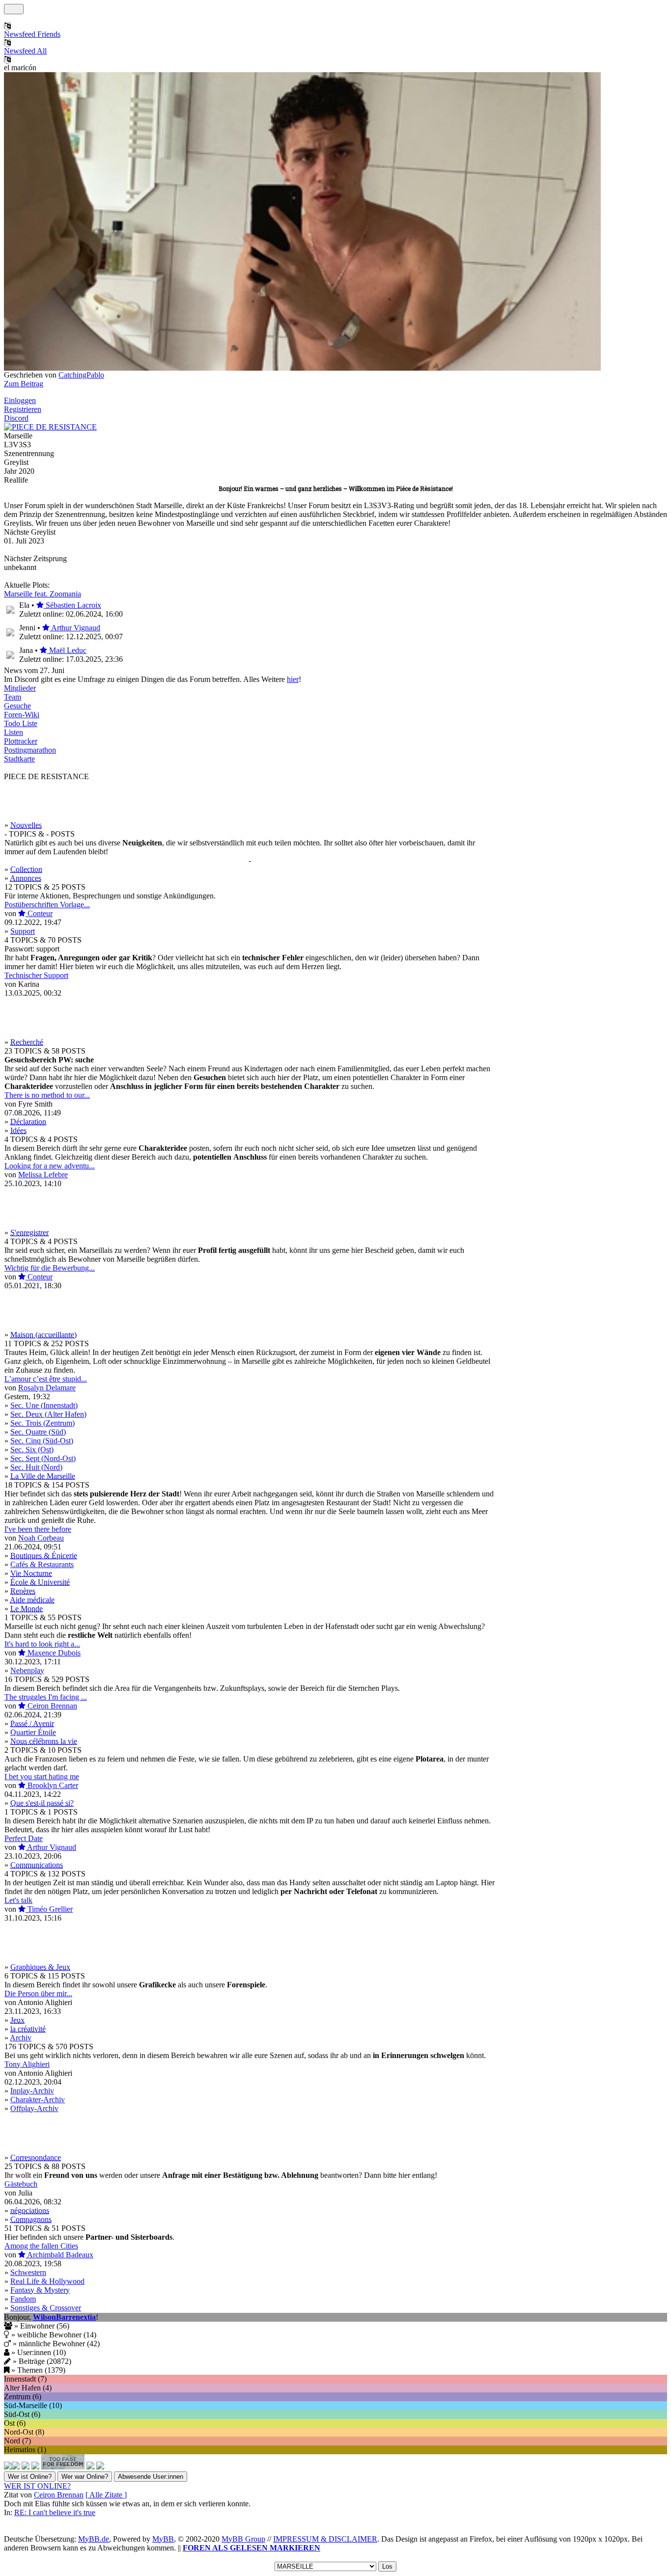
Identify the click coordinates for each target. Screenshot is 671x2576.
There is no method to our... (47, 1095)
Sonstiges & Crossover (46, 2308)
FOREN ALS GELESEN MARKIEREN (252, 2548)
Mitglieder (20, 688)
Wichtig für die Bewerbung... (50, 1268)
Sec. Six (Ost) (32, 1450)
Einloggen (20, 400)
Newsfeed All (25, 51)
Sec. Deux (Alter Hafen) (48, 1414)
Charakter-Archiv (38, 2100)
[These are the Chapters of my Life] (26, 2467)
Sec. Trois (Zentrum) (42, 1423)
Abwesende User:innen (151, 2477)
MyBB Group (243, 2539)
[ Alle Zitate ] (106, 2495)
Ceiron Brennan (59, 2495)
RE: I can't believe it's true (55, 2512)
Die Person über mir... (38, 1993)
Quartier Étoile (33, 1732)
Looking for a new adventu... (50, 1166)
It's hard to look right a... (42, 1644)
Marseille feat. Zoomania (42, 594)
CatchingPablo (81, 375)
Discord (16, 418)
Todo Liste (21, 723)
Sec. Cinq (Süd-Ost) (42, 1441)
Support (23, 931)
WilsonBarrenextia (64, 2317)
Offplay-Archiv (34, 2108)
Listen (14, 732)
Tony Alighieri (27, 2064)
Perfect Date (24, 1838)
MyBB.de (94, 2539)
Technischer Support (36, 975)
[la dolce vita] (35, 2467)
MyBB (163, 2539)
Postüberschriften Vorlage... (47, 905)
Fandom (23, 2299)
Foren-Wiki (22, 715)
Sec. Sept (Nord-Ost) (43, 1458)
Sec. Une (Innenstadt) (44, 1405)
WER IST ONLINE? (37, 2486)
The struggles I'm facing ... (46, 1697)
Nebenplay (27, 1670)
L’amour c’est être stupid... (46, 1379)
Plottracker (21, 741)
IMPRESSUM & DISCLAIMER (325, 2539)
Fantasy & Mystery (40, 2290)
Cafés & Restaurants (42, 1564)
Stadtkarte (19, 759)
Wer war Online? (85, 2477)
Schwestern (28, 2272)
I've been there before (38, 1529)
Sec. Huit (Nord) (36, 1467)
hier (293, 679)
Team (13, 697)
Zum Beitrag (24, 384)
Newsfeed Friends (32, 34)
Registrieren (23, 409)
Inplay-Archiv (32, 2091)
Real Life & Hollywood (47, 2281)
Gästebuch (21, 2184)
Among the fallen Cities (41, 2246)
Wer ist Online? (30, 2477)
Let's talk (18, 1900)
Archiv (21, 2038)
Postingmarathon (30, 750)
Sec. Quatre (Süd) (38, 1432)
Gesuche (17, 706)
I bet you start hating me (42, 1776)
